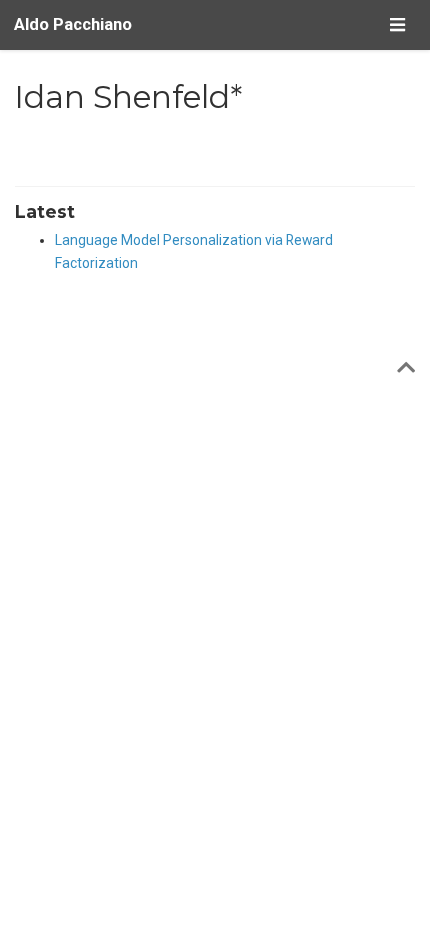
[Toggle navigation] (397, 24)
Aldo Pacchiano (73, 24)
